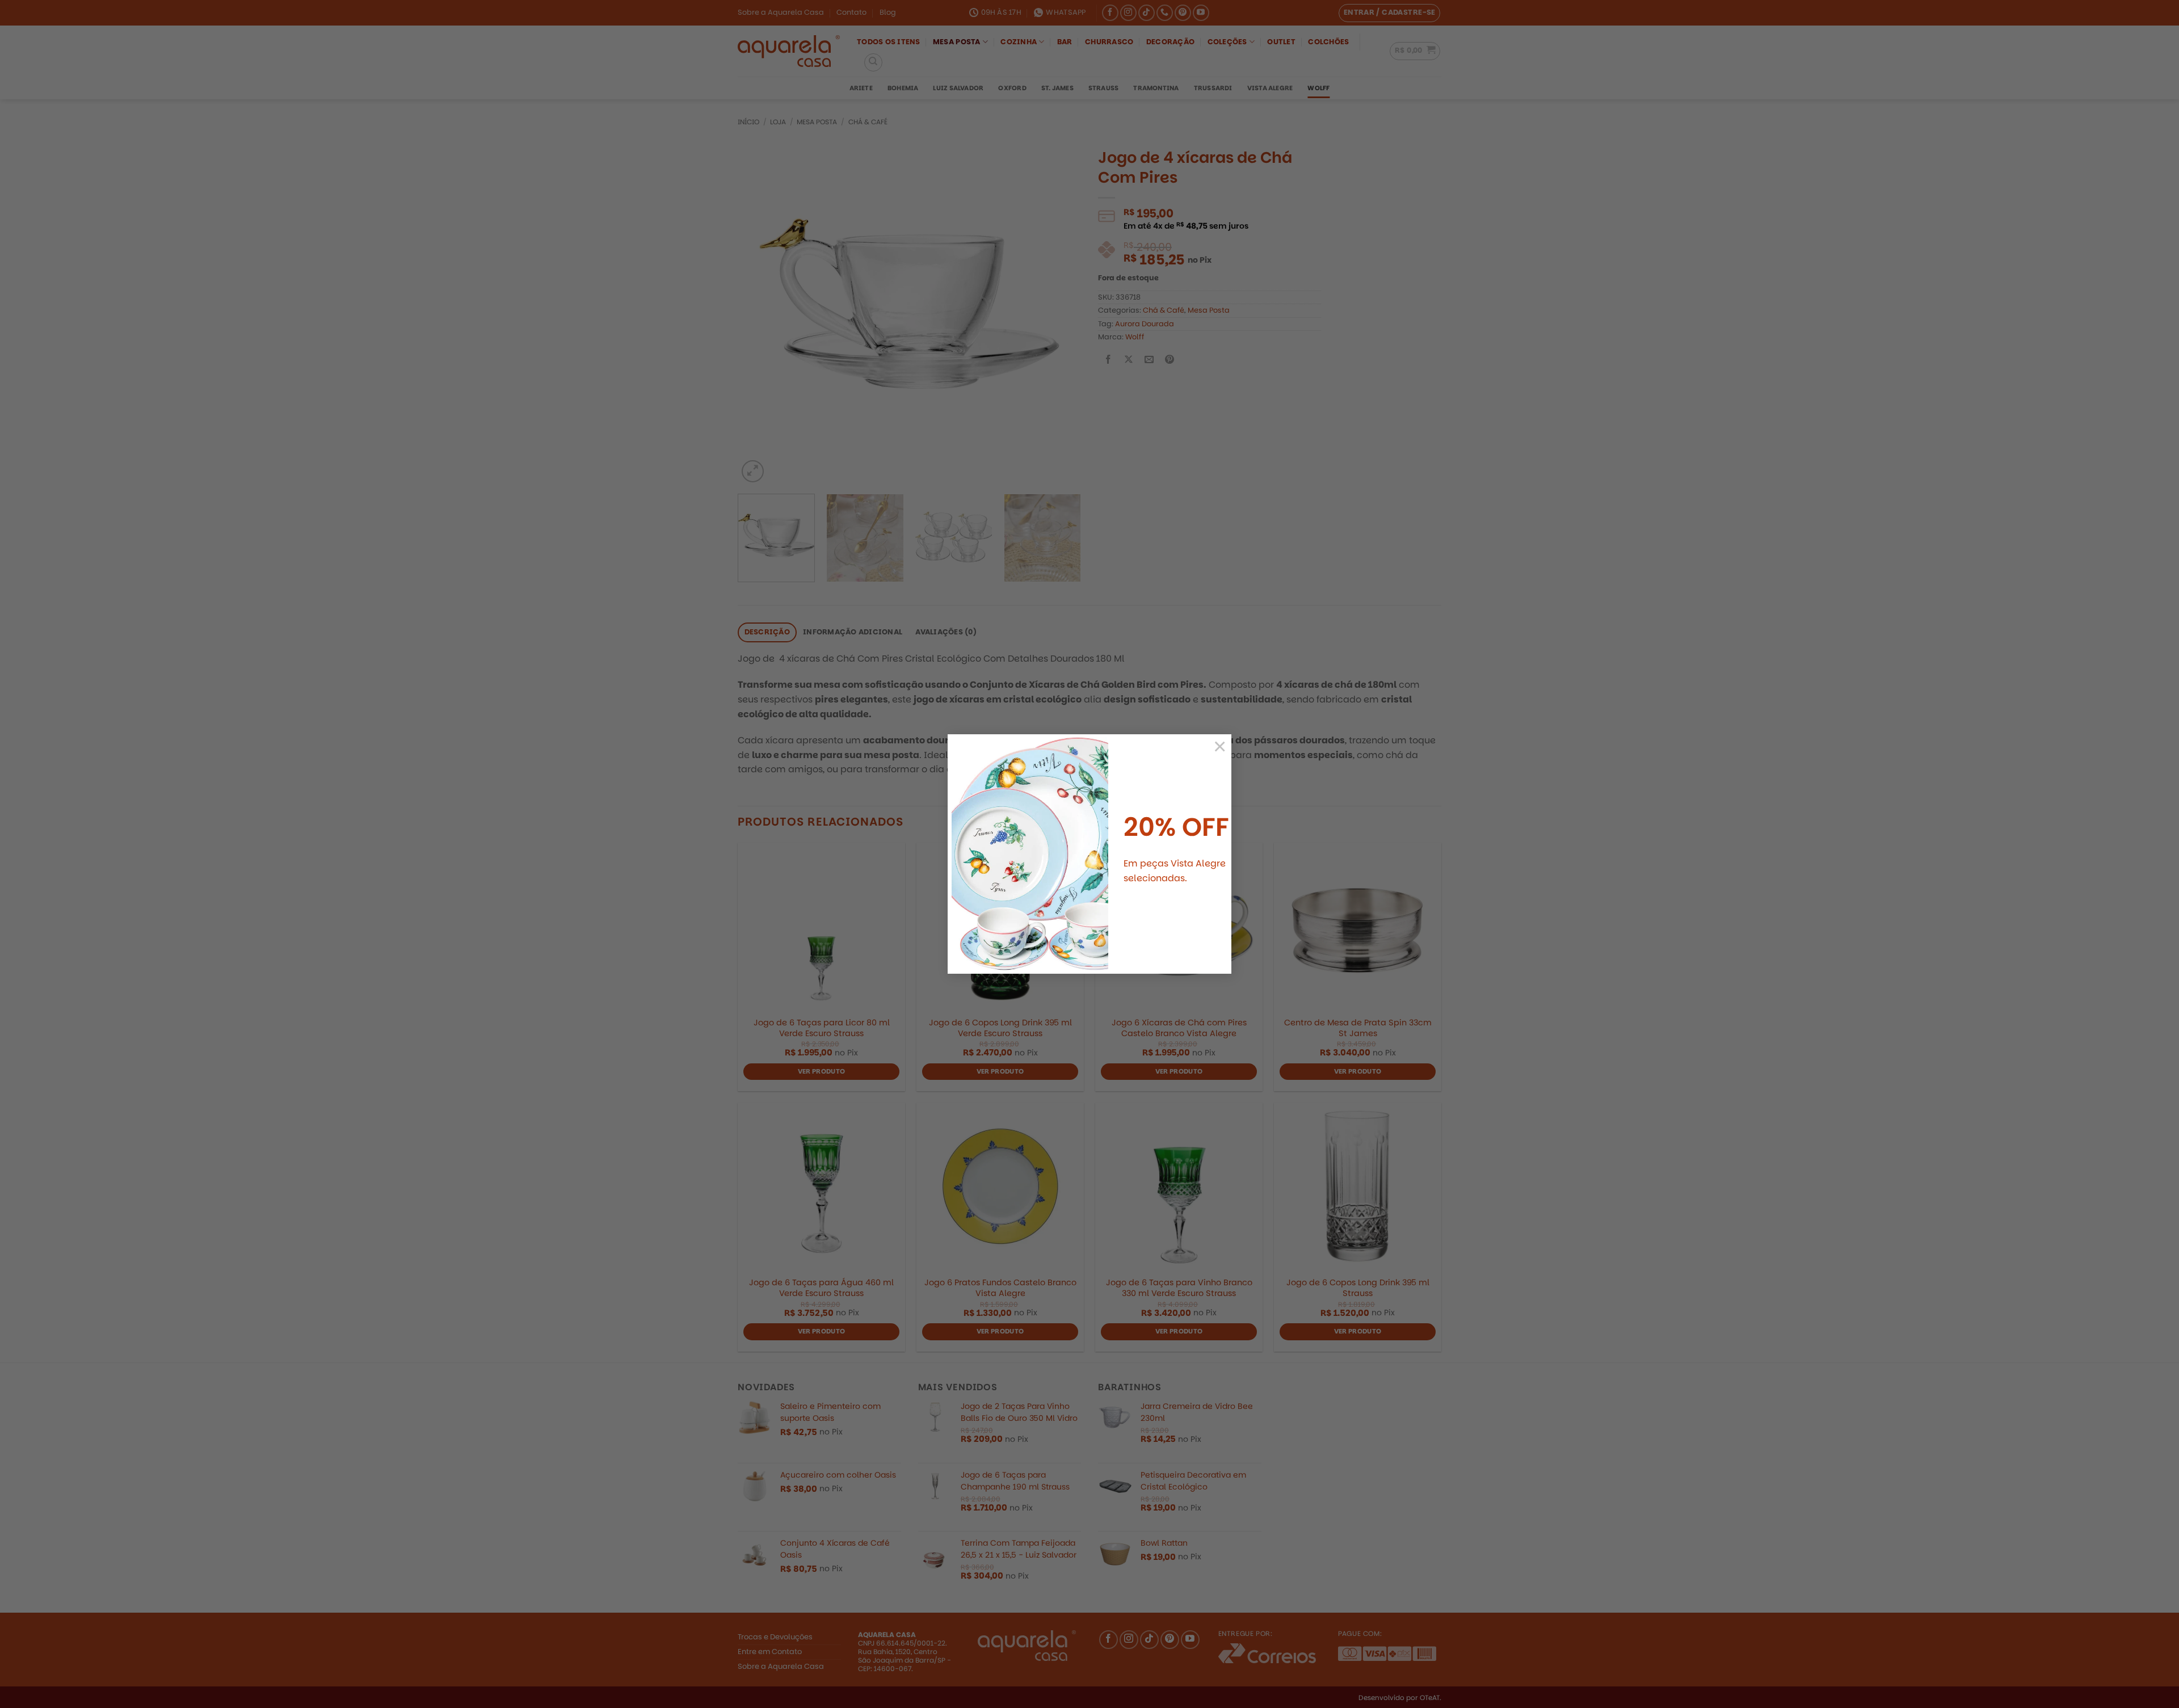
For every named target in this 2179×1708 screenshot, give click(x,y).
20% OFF (1176, 827)
